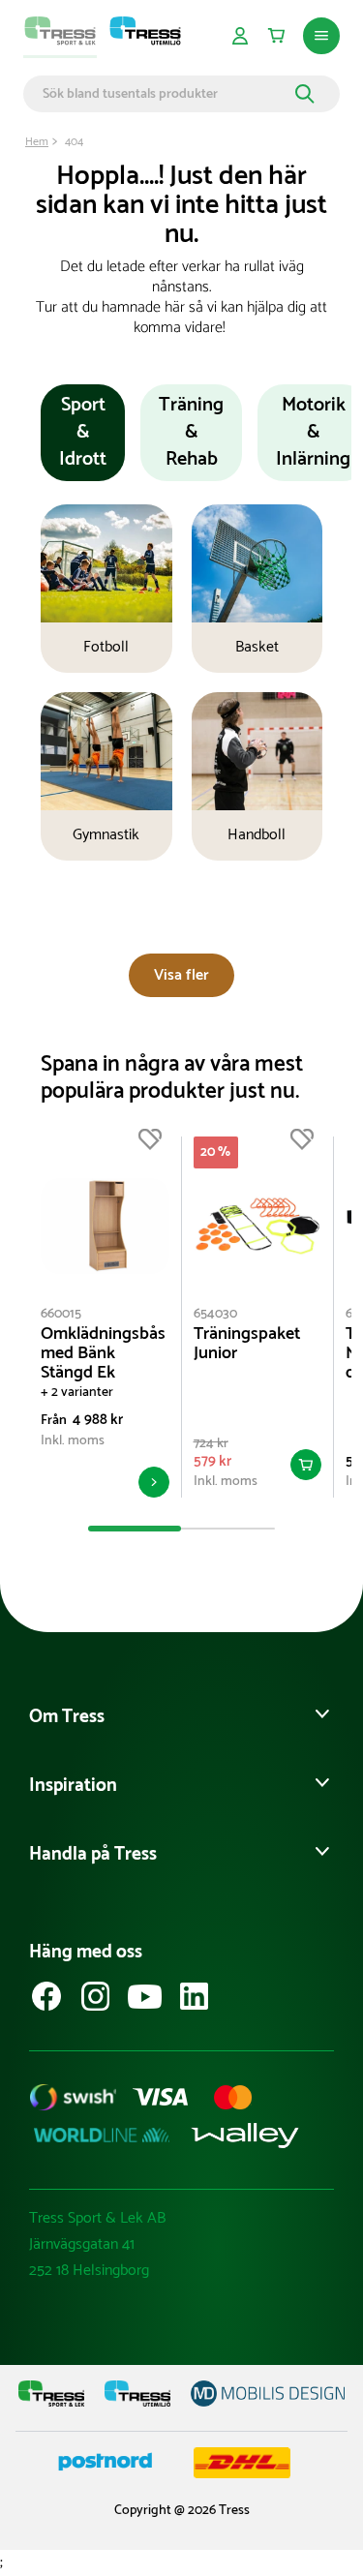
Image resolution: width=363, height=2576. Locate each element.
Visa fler (181, 975)
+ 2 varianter (77, 1393)
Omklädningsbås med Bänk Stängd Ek (103, 1353)
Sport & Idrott (83, 432)
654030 (215, 1314)
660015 (61, 1314)
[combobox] (166, 94)
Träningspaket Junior (247, 1344)
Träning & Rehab (191, 432)
